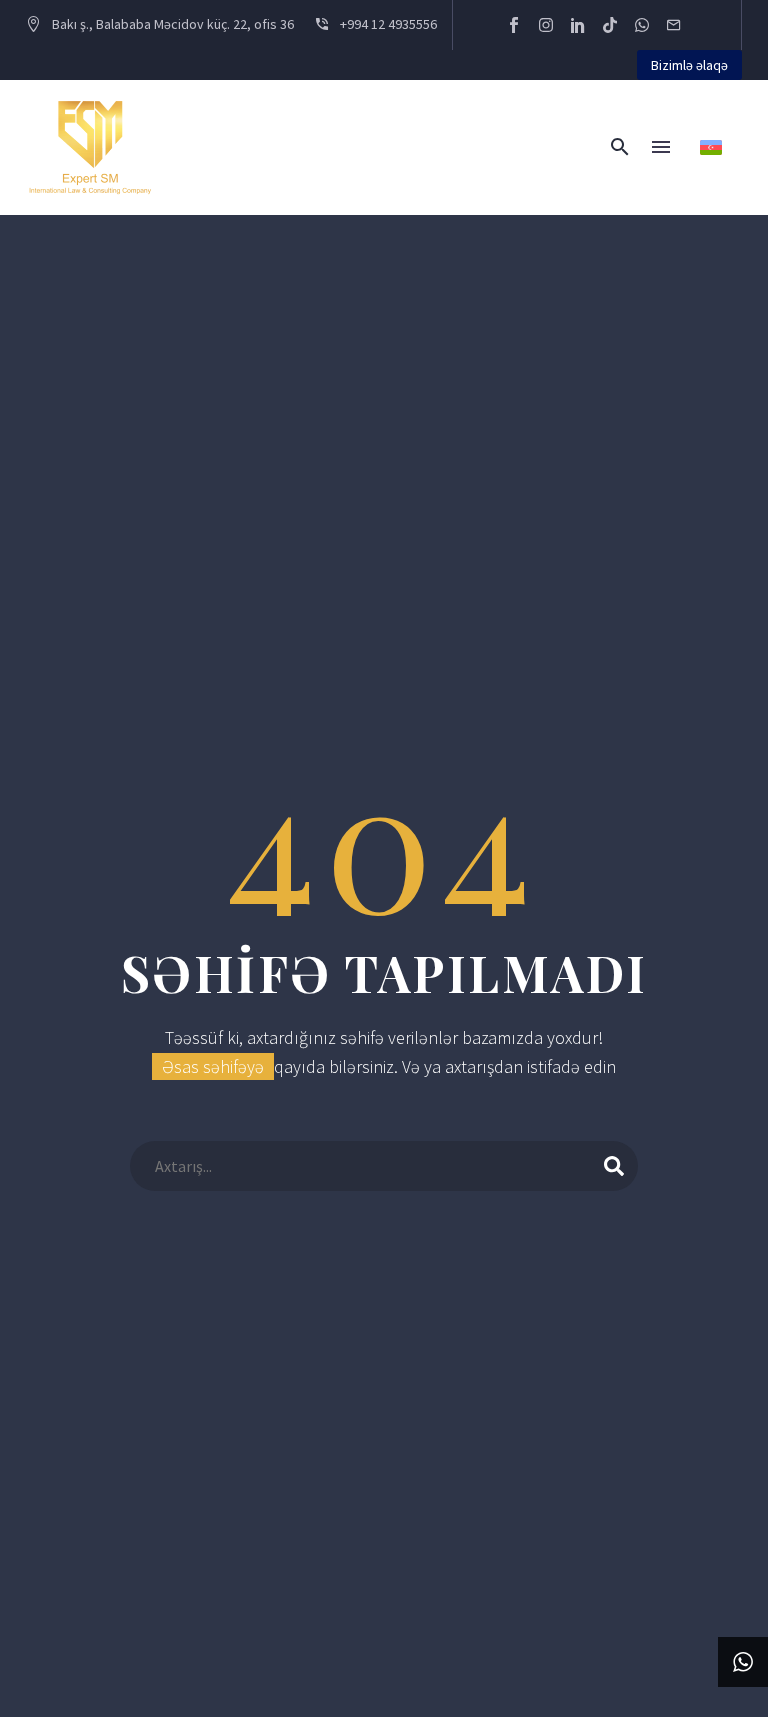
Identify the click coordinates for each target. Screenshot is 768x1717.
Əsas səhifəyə (213, 1066)
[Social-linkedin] (578, 25)
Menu (661, 147)
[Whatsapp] (642, 25)
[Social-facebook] (514, 25)
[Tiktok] (610, 25)
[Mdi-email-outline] (674, 25)
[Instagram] (546, 25)
